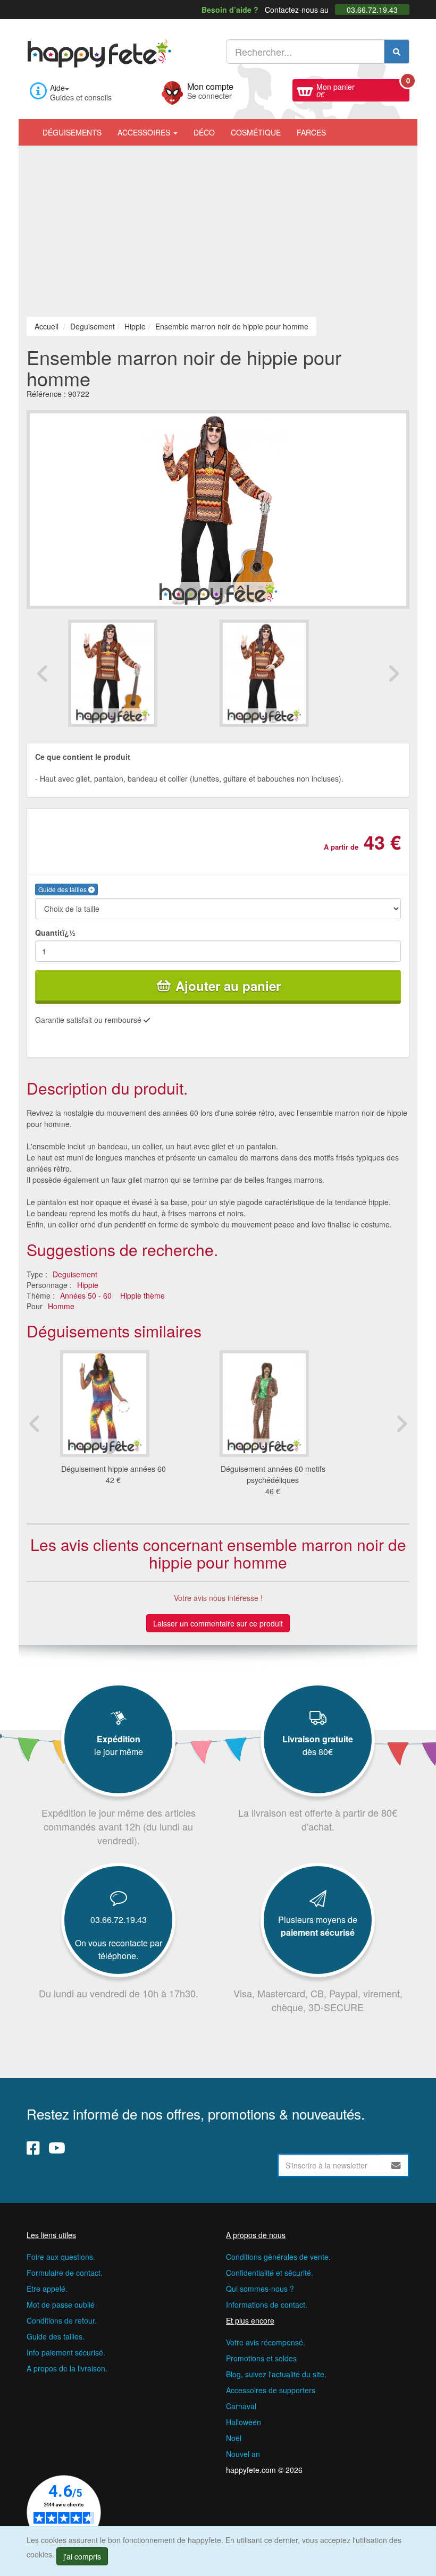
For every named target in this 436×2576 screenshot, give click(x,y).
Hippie (88, 1285)
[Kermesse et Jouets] (342, 127)
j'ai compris (82, 2556)
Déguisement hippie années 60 (114, 1469)
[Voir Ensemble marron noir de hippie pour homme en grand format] (218, 509)
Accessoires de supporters (271, 2390)
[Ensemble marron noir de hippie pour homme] (142, 673)
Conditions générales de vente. (278, 2257)
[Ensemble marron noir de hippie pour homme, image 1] (294, 673)
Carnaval (241, 2406)
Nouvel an (243, 2454)
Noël (234, 2438)
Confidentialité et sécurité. (270, 2273)
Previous (43, 673)
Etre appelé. (47, 2289)
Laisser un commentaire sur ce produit (218, 1623)
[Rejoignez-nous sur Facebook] (33, 2148)
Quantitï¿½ (55, 933)
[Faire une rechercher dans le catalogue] (397, 52)
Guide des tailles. (56, 2336)
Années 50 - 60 (86, 1295)
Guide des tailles (63, 889)
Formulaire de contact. (65, 2273)
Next (393, 673)
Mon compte (210, 90)
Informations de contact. (267, 2304)
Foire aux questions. (61, 2257)
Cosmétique (256, 132)
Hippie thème (142, 1295)
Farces (311, 132)
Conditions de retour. (62, 2320)
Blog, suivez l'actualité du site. (276, 2374)
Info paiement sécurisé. (66, 2352)
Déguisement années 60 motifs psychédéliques (273, 1474)
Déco (204, 132)
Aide (57, 88)
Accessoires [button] (145, 132)
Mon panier (363, 89)
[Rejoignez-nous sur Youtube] (57, 2148)
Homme (61, 1306)
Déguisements (72, 132)
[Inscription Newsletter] (396, 2165)
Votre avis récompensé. (266, 2342)
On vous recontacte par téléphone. (119, 1949)
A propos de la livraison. (67, 2368)
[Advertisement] (218, 225)
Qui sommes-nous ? (260, 2289)
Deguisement (75, 1274)
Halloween (244, 2422)
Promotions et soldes (261, 2358)
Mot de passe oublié (61, 2304)
